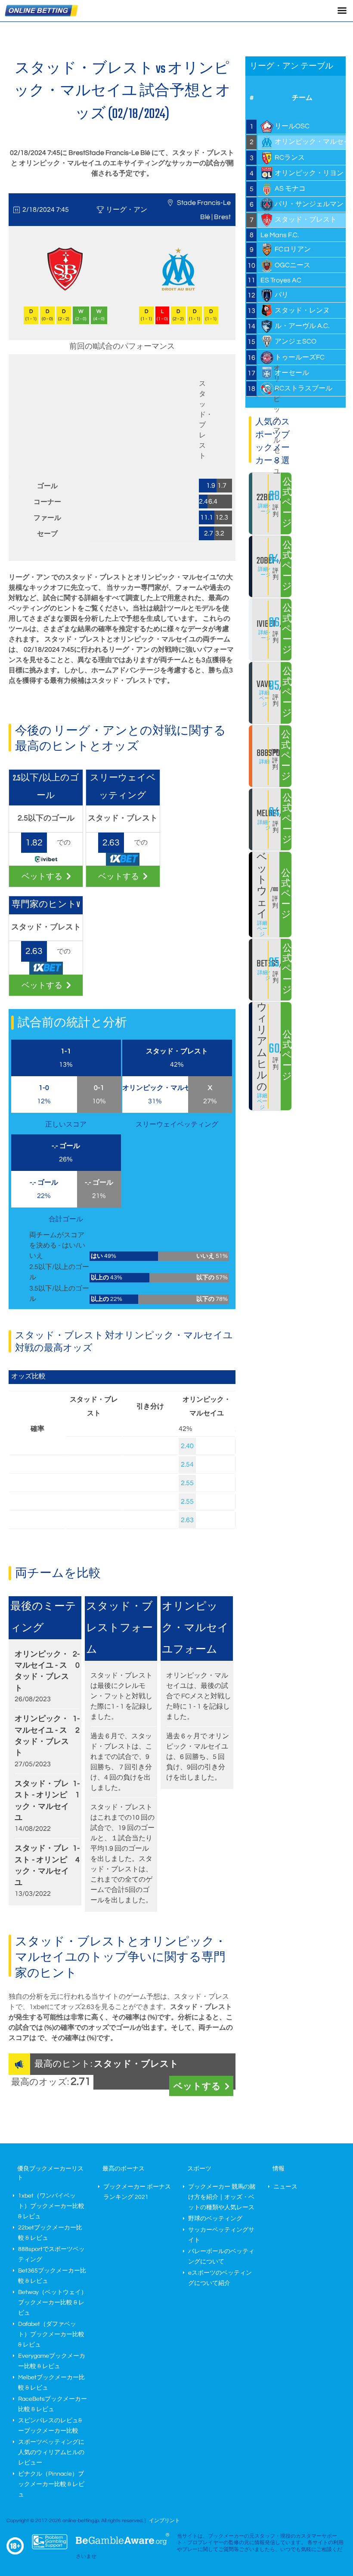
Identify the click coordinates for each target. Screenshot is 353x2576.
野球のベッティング (215, 2219)
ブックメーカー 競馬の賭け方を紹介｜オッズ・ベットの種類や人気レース (222, 2197)
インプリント (164, 2521)
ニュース (285, 2187)
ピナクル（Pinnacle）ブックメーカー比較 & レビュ (51, 2484)
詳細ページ (266, 509)
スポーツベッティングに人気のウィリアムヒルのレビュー (51, 2452)
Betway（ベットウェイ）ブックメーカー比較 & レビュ (53, 2303)
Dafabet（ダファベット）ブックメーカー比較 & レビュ (51, 2334)
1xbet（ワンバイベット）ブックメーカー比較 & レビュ (51, 2206)
